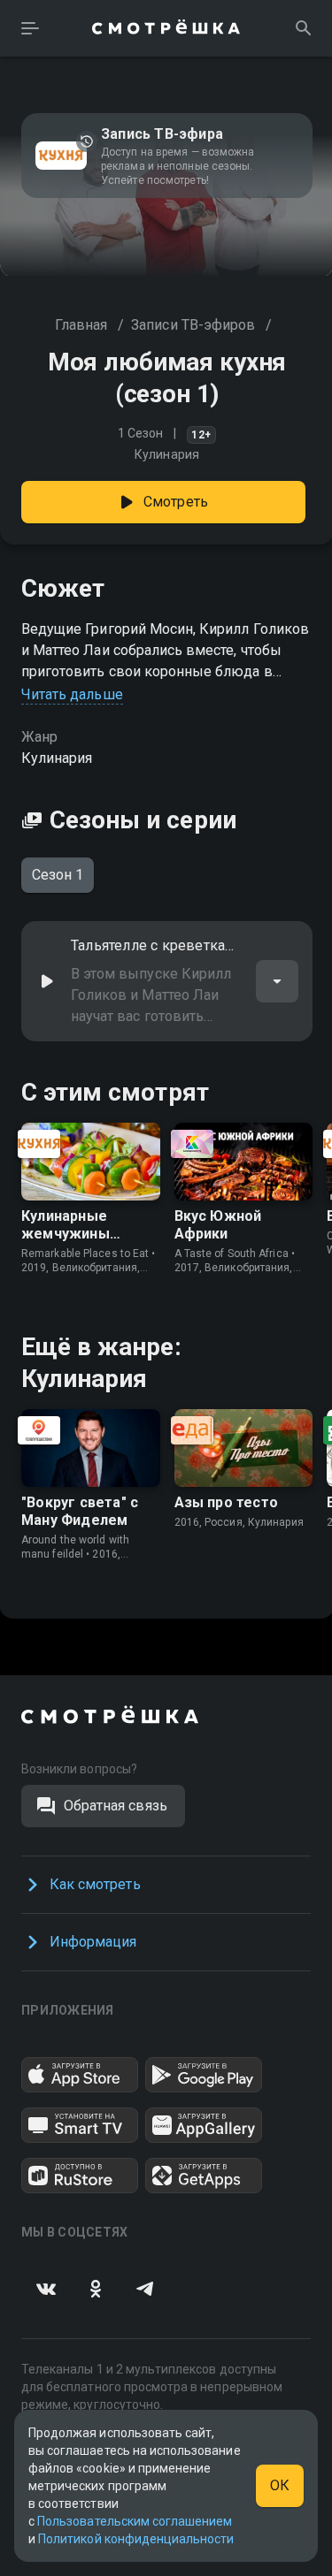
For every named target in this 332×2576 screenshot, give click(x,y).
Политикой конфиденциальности (136, 2539)
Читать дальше (72, 694)
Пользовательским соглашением (135, 2521)
